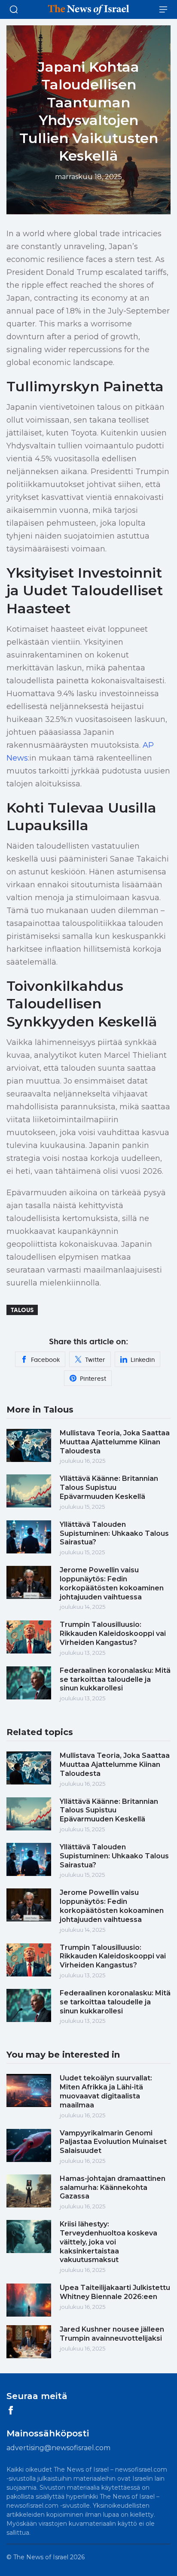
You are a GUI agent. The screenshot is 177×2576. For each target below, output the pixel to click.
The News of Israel (42, 2557)
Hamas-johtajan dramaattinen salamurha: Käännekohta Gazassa (113, 2188)
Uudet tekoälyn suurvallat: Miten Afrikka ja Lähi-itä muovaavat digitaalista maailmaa (106, 2091)
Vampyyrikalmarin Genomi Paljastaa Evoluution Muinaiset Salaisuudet (113, 2142)
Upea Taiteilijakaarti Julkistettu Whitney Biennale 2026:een (115, 2292)
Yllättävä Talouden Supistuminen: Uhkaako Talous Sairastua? (114, 1533)
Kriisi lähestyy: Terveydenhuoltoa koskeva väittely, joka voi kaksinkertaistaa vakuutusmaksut (108, 2242)
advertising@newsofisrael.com (58, 2448)
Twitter (95, 1360)
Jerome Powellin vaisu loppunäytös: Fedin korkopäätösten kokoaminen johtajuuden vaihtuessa (112, 1583)
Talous (22, 1310)
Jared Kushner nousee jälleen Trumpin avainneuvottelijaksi (112, 2334)
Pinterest (93, 1379)
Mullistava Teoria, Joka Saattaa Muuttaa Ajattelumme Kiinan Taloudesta (115, 1442)
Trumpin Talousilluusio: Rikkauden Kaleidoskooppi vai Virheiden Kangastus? (113, 1634)
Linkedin (143, 1360)
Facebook (45, 1360)
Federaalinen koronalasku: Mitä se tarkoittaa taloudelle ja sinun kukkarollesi (115, 1679)
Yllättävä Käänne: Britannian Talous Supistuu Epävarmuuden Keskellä (109, 1487)
